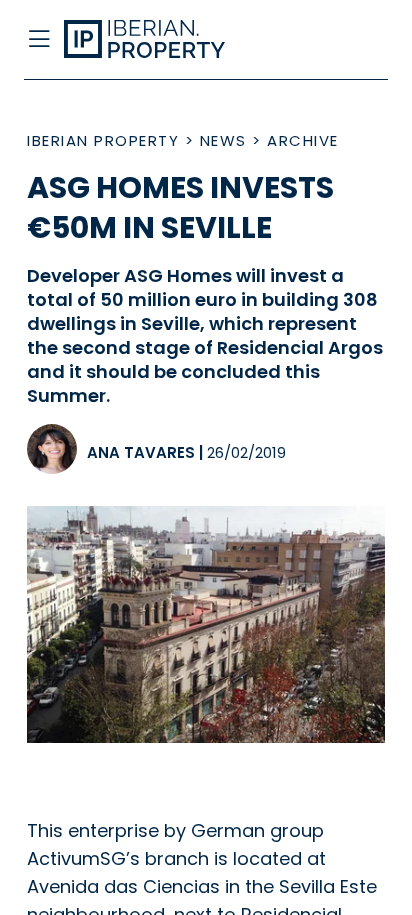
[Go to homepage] (165, 40)
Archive (303, 140)
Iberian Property (103, 140)
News (223, 140)
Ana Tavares (141, 452)
